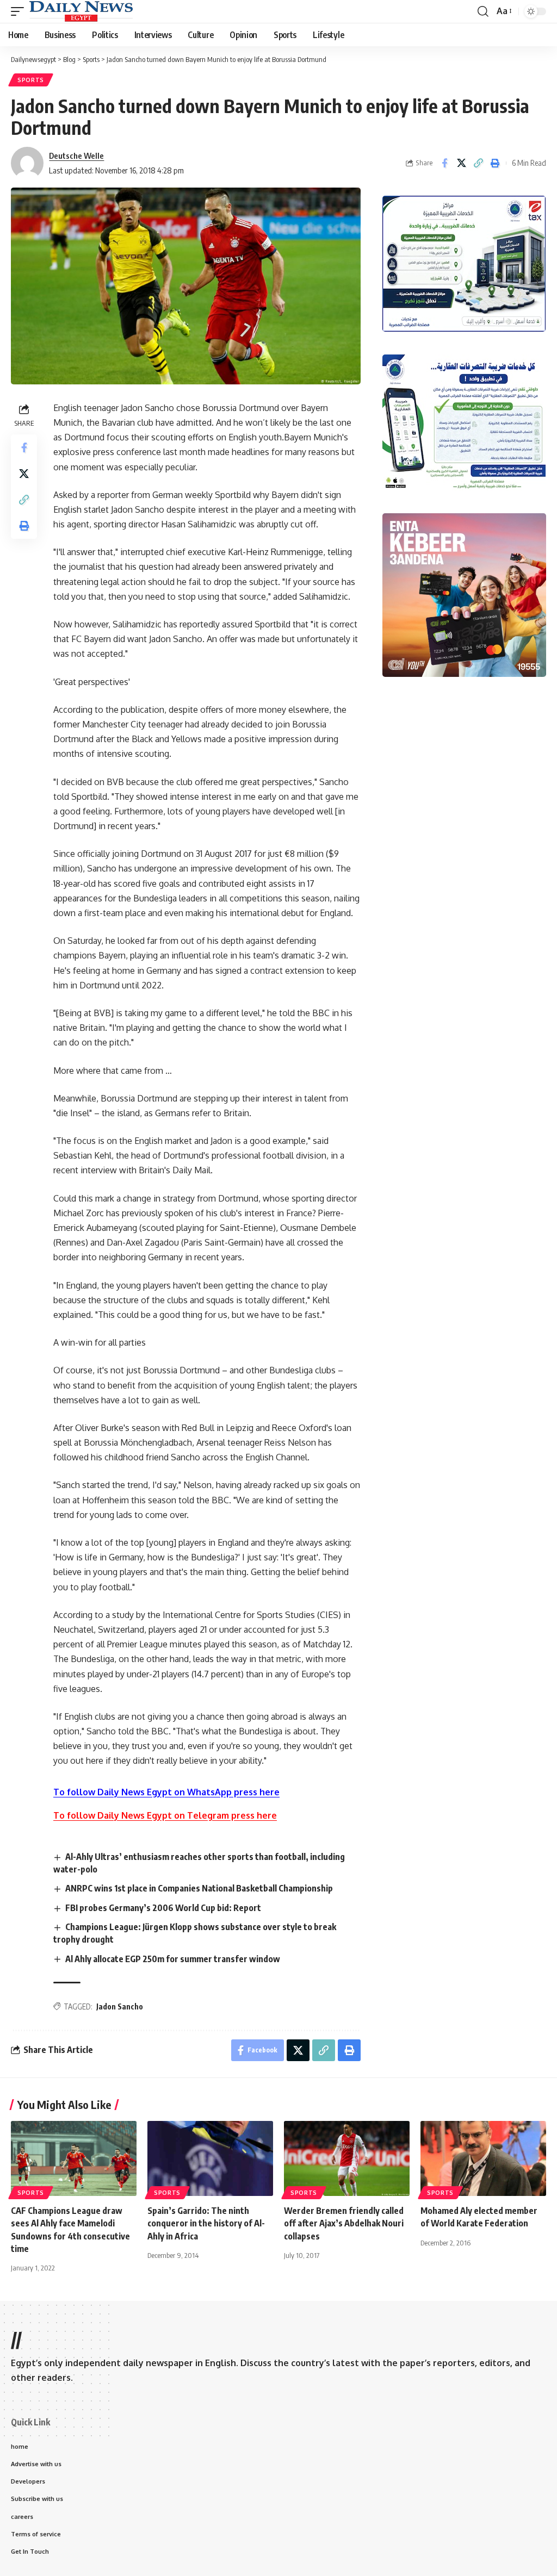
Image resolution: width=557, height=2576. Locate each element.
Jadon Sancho (120, 2006)
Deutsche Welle (76, 155)
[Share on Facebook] (444, 163)
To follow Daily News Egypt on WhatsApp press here (166, 1792)
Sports (31, 80)
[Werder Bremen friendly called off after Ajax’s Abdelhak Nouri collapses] (347, 2159)
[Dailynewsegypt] (81, 11)
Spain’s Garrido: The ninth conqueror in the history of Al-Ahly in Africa (206, 2223)
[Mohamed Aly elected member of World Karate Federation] (483, 2159)
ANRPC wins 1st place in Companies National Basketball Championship (199, 1888)
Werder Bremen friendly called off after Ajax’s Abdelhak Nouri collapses (344, 2223)
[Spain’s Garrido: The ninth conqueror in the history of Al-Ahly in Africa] (210, 2159)
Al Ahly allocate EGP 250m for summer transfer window (173, 1959)
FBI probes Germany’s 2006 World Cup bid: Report (163, 1908)
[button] (20, 11)
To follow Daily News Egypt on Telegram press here (165, 1815)
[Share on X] (461, 163)
